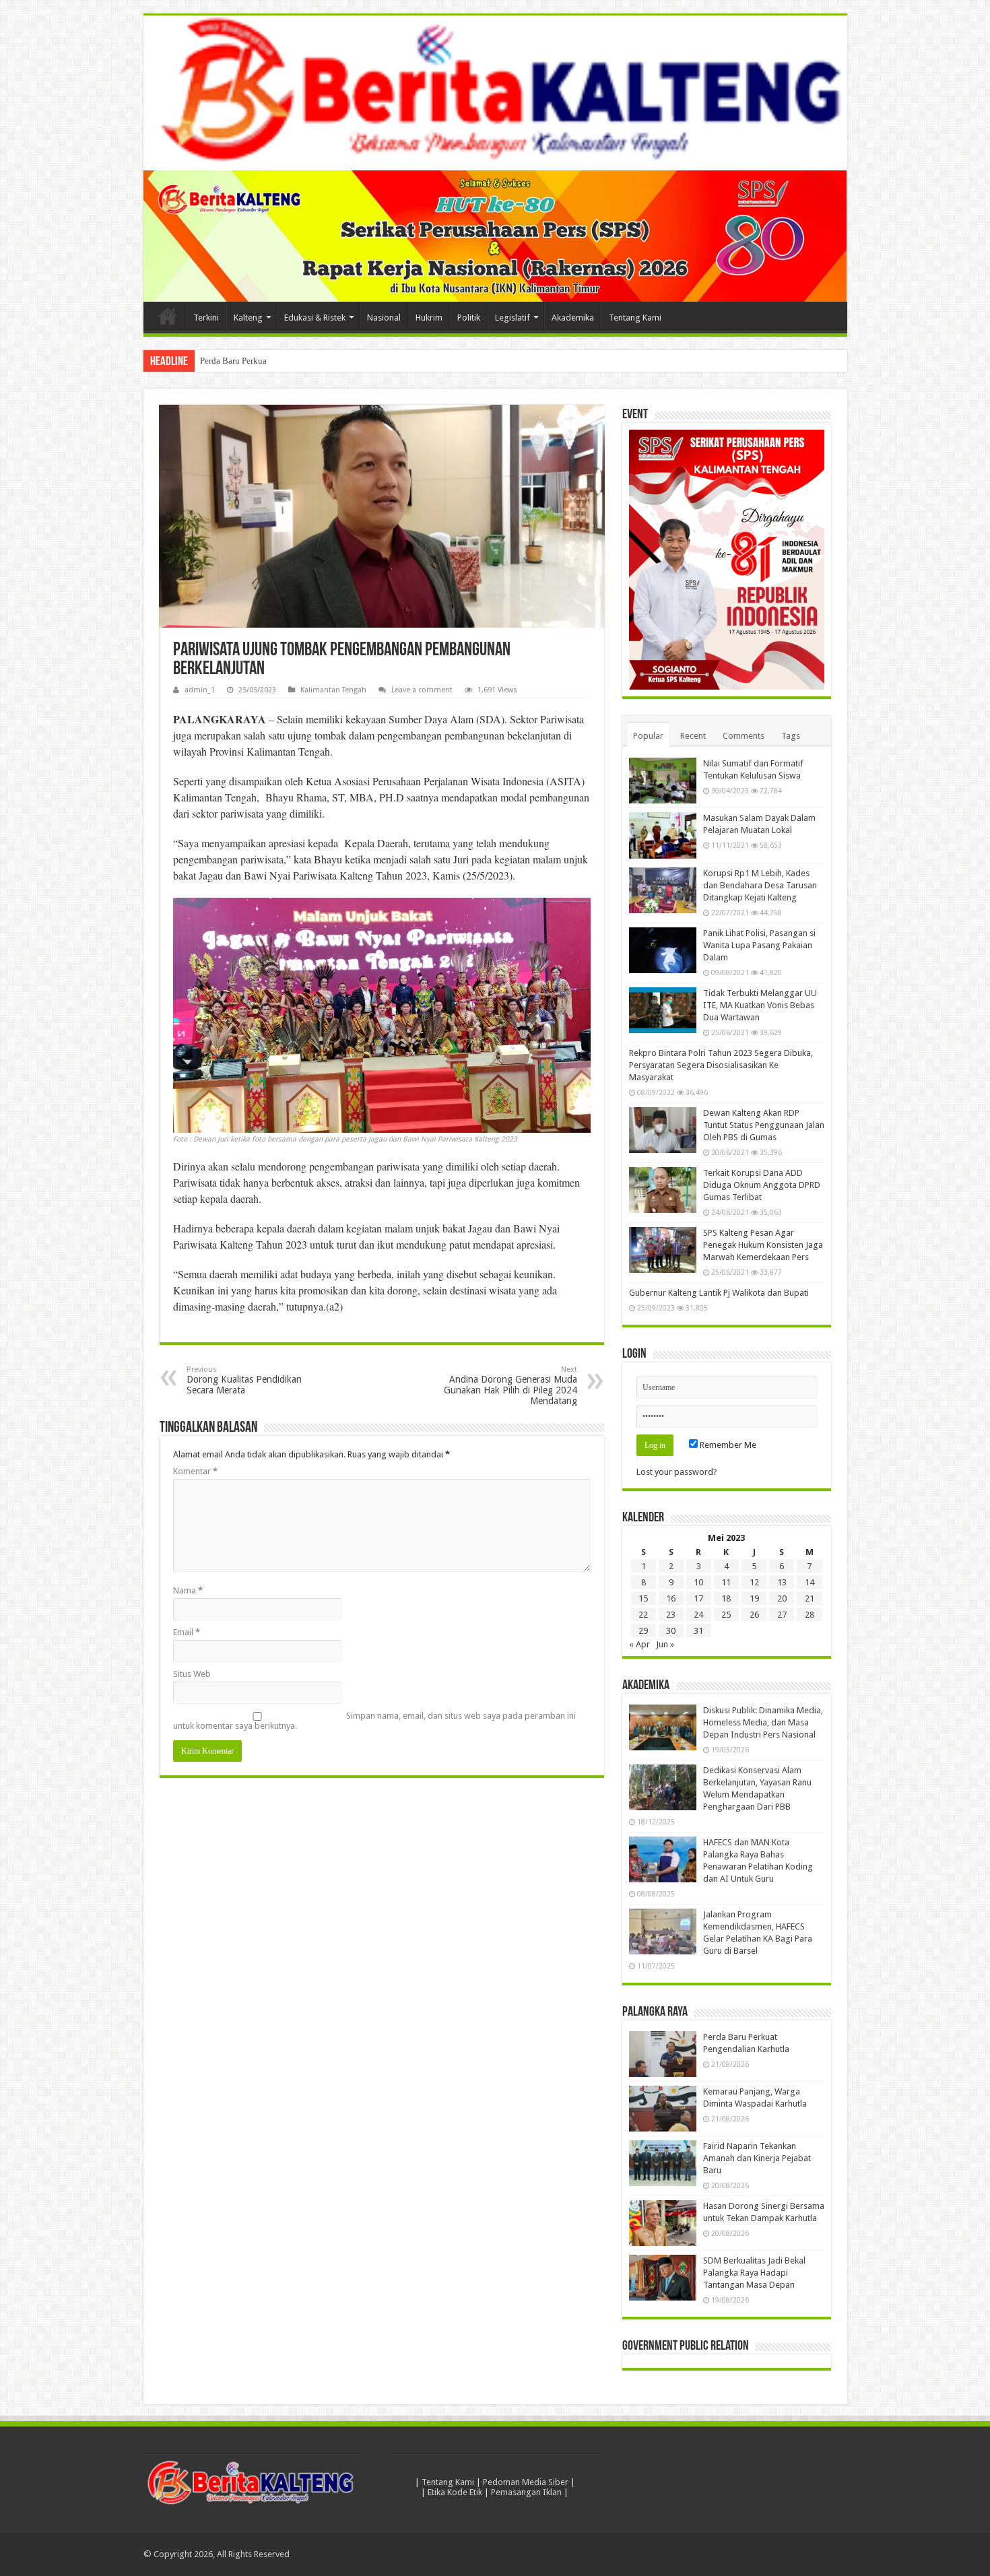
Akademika (573, 318)
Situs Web (192, 1674)
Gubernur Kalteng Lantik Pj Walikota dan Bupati (719, 1293)
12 (754, 1582)
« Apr (639, 1644)
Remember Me (727, 1445)
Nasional (384, 318)
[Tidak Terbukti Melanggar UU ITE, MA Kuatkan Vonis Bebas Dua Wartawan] (663, 1010)
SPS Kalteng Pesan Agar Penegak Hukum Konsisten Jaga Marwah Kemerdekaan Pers (763, 1245)
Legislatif (513, 318)
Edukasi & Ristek (315, 318)
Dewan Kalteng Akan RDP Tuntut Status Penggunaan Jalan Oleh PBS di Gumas (764, 1125)
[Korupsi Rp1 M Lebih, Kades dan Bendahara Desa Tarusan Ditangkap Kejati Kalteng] (663, 890)
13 (782, 1582)
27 (782, 1615)
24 (698, 1615)
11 (726, 1582)
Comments (744, 736)
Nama (188, 1590)
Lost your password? (677, 1472)
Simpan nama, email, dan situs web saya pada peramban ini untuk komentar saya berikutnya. (374, 1721)
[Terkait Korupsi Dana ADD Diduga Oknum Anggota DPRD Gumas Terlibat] (663, 1190)
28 (810, 1615)
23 (671, 1615)
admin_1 (200, 690)
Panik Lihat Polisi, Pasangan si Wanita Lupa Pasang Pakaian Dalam (759, 945)
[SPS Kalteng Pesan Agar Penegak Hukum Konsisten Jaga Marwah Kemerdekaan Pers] (663, 1250)
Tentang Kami (635, 318)
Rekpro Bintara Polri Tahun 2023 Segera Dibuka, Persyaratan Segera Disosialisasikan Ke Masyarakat (721, 1065)
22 (643, 1615)
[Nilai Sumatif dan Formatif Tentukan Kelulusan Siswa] (663, 781)
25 (726, 1615)
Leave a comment (422, 690)
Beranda (168, 316)
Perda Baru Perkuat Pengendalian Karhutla (277, 361)
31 (698, 1631)
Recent (693, 736)
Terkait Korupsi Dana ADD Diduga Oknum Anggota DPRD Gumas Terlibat (762, 1185)
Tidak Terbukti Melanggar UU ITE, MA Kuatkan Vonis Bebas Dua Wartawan (760, 1005)
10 (698, 1582)
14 (810, 1582)
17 (698, 1598)
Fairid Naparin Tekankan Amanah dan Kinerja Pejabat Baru (757, 2158)
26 (754, 1615)
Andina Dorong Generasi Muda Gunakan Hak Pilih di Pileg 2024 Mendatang (510, 1386)
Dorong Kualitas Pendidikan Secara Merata (244, 1380)
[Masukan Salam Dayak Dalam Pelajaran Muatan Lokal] (663, 835)
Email (187, 1632)
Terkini (206, 318)
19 (754, 1598)
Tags (791, 736)
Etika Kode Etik (455, 2492)
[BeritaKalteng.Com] (495, 93)
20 (782, 1598)
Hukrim (429, 318)
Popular (648, 736)
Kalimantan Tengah (333, 690)
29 (643, 1631)
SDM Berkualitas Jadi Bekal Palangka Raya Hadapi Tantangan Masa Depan (754, 2273)
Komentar (195, 1471)
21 (810, 1598)
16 (671, 1598)
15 (643, 1598)
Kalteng (248, 318)
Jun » (665, 1644)
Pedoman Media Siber (526, 2482)
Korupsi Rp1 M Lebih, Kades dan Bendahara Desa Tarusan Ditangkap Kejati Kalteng (760, 885)
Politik (469, 318)
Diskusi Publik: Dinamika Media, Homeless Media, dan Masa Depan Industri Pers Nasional (763, 1722)
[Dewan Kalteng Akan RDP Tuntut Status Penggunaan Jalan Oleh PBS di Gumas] (663, 1130)
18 (726, 1598)
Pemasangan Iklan (526, 2492)
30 (671, 1631)
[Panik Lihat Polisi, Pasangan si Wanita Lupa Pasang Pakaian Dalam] (663, 950)
